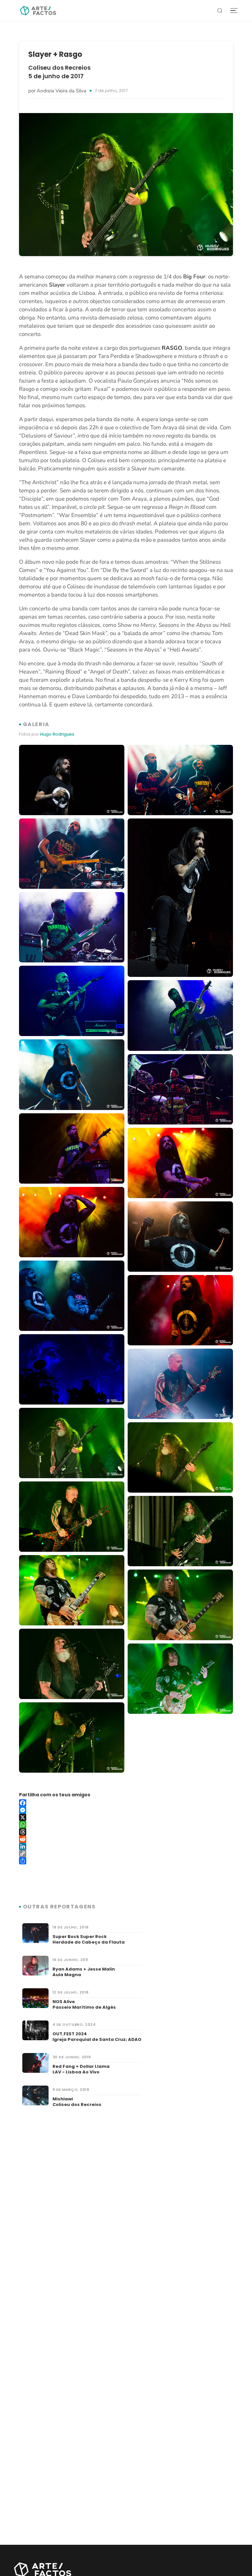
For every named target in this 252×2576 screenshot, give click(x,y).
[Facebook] (126, 1803)
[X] (126, 1817)
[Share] (126, 1861)
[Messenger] (126, 1810)
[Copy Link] (126, 1854)
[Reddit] (126, 1839)
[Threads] (126, 1832)
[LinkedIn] (126, 1846)
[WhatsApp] (126, 1825)
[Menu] (234, 11)
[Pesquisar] (220, 11)
